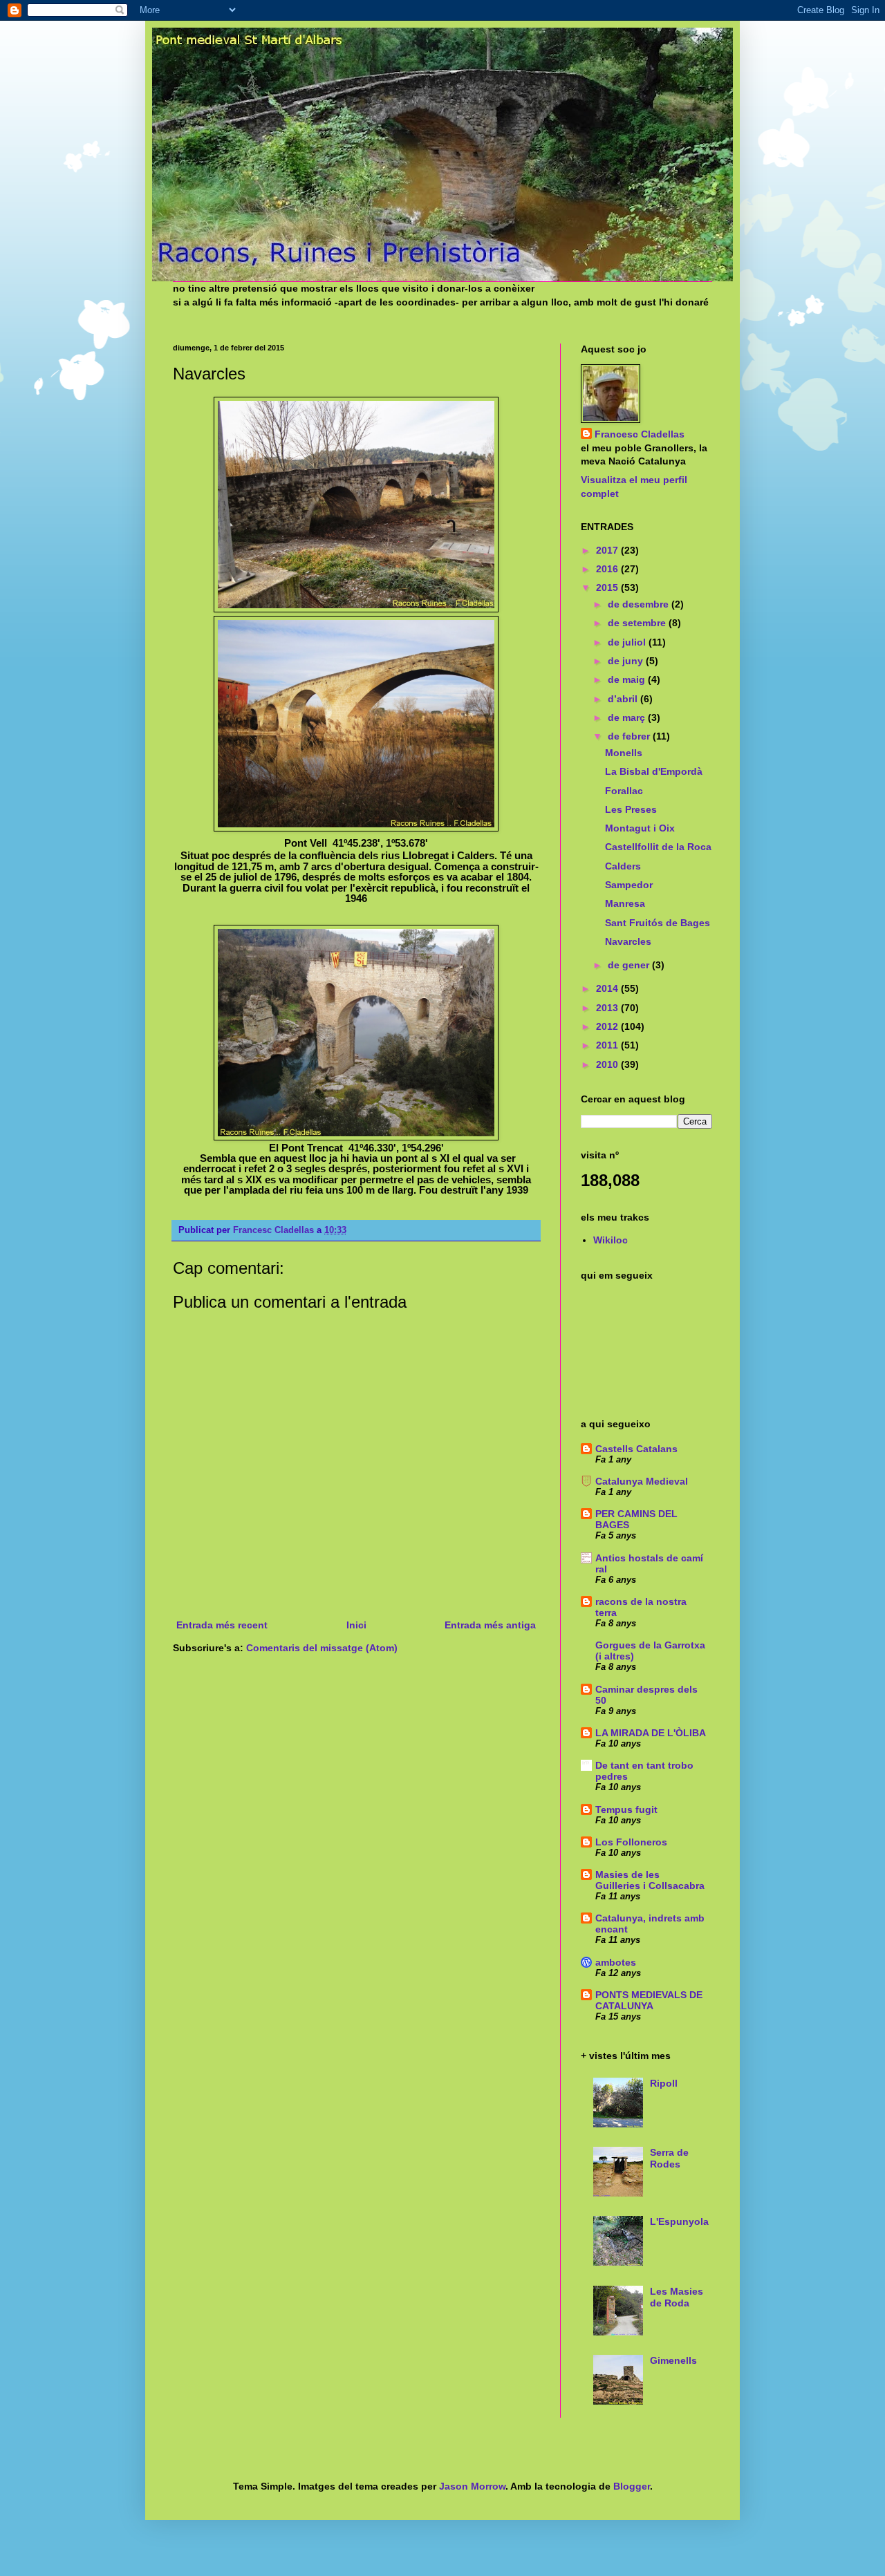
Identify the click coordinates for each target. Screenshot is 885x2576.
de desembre (640, 604)
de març (628, 717)
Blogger (632, 2486)
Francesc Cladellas (275, 1230)
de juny (627, 661)
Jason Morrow (472, 2486)
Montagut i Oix (640, 828)
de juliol (628, 642)
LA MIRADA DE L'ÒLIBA (651, 1733)
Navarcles (628, 941)
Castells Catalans (636, 1449)
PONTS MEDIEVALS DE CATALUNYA (649, 2000)
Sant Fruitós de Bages (658, 923)
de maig (628, 679)
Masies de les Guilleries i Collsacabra (650, 1880)
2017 (608, 550)
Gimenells (673, 2360)
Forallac (624, 791)
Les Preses (631, 809)
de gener (630, 965)
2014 (608, 988)
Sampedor (629, 885)
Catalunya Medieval (642, 1481)
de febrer (630, 736)
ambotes (616, 1962)
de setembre (638, 623)
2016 (608, 569)
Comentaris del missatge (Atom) (322, 1648)
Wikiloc (611, 1240)
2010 (608, 1064)
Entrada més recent (222, 1625)
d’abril (624, 699)
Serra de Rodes (669, 2158)
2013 (608, 1008)
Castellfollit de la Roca (658, 847)
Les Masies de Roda (677, 2297)
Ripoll (664, 2083)
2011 (608, 1045)
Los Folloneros (631, 1842)
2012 (608, 1026)
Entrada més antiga (490, 1625)
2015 (608, 587)
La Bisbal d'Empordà (654, 771)
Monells (624, 753)
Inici (356, 1625)
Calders (623, 866)
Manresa (625, 903)
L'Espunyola (679, 2221)
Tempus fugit (626, 1809)
